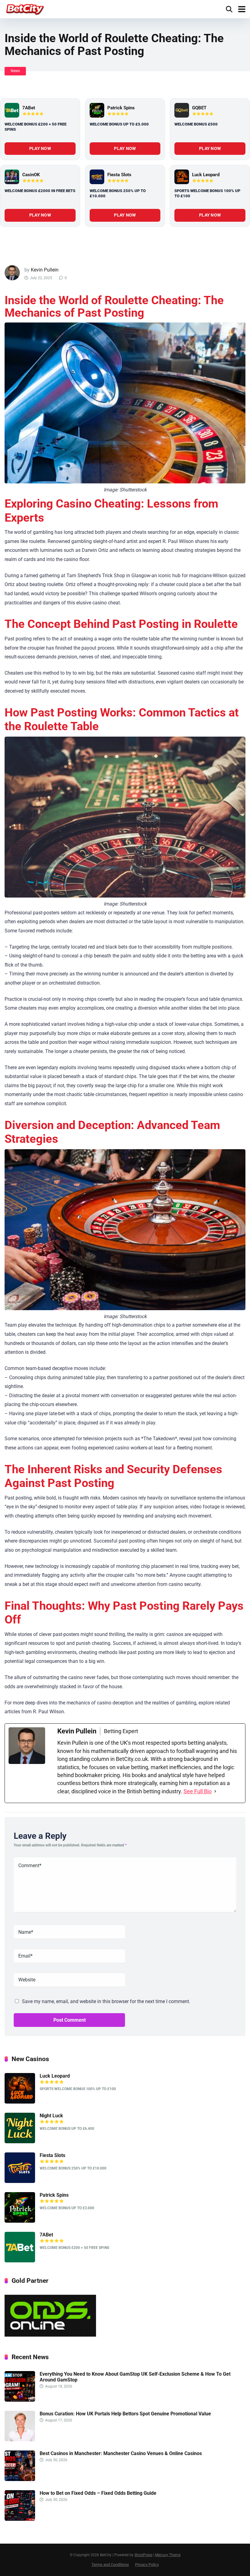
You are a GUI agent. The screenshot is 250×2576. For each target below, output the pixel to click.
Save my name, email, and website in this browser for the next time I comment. (106, 2001)
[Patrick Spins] (97, 110)
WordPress (143, 2555)
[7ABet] (12, 110)
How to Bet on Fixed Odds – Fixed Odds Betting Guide (98, 2493)
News (15, 71)
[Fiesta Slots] (97, 177)
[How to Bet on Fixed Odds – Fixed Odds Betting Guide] (20, 2519)
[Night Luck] (20, 2142)
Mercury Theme (168, 2555)
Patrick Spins (121, 108)
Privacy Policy (147, 2565)
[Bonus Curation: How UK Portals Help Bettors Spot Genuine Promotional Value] (20, 2440)
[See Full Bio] (215, 1791)
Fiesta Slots (119, 175)
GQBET (199, 108)
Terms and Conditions (110, 2565)
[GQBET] (182, 110)
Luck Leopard (206, 175)
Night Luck (51, 2116)
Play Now (40, 148)
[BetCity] (25, 8)
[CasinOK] (12, 177)
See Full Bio (198, 1791)
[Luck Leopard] (182, 177)
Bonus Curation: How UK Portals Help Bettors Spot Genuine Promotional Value (125, 2414)
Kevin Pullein (45, 270)
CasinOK (31, 175)
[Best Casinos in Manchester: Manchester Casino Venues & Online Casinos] (20, 2479)
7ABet (29, 108)
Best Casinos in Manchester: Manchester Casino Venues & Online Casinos (121, 2453)
